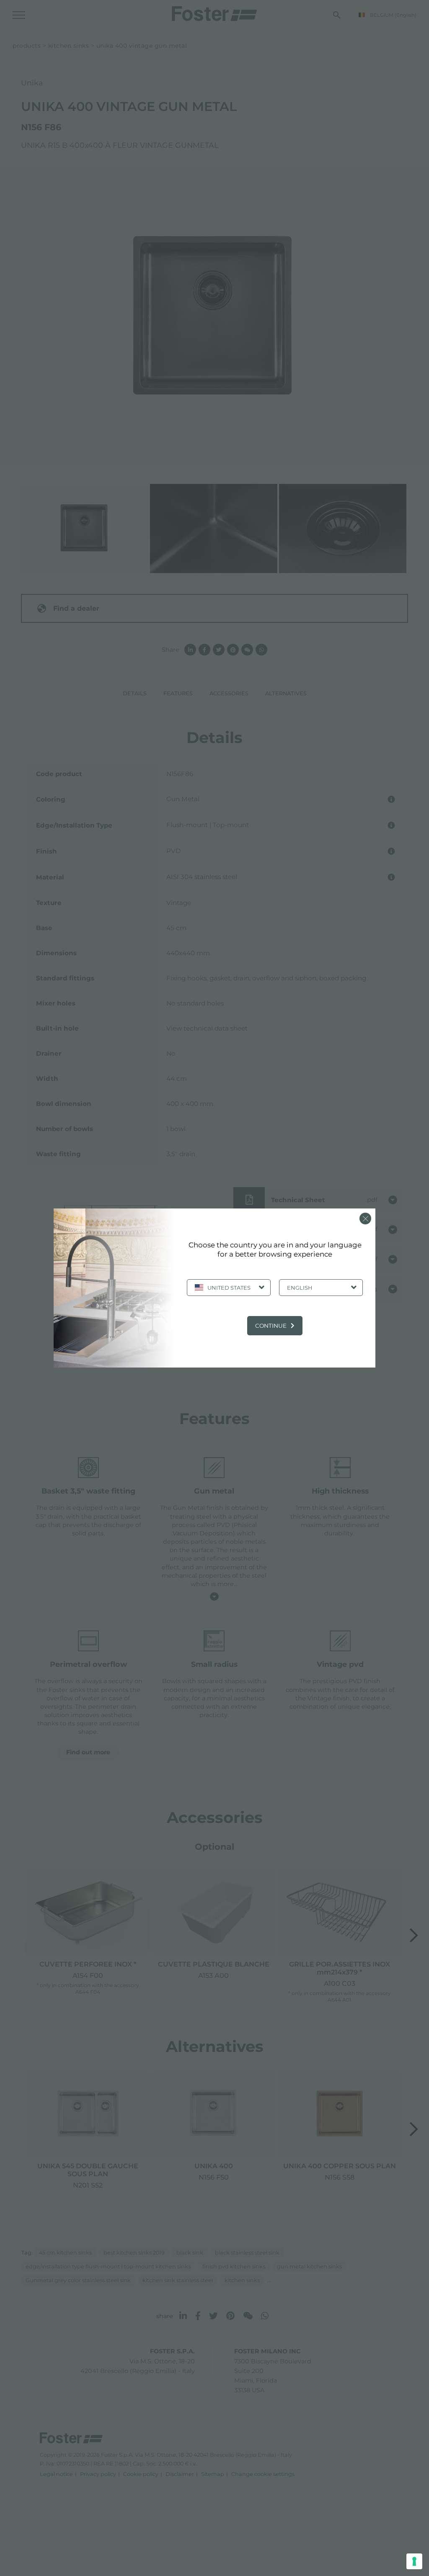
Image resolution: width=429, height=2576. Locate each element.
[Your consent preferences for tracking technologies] (414, 2561)
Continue (271, 1326)
